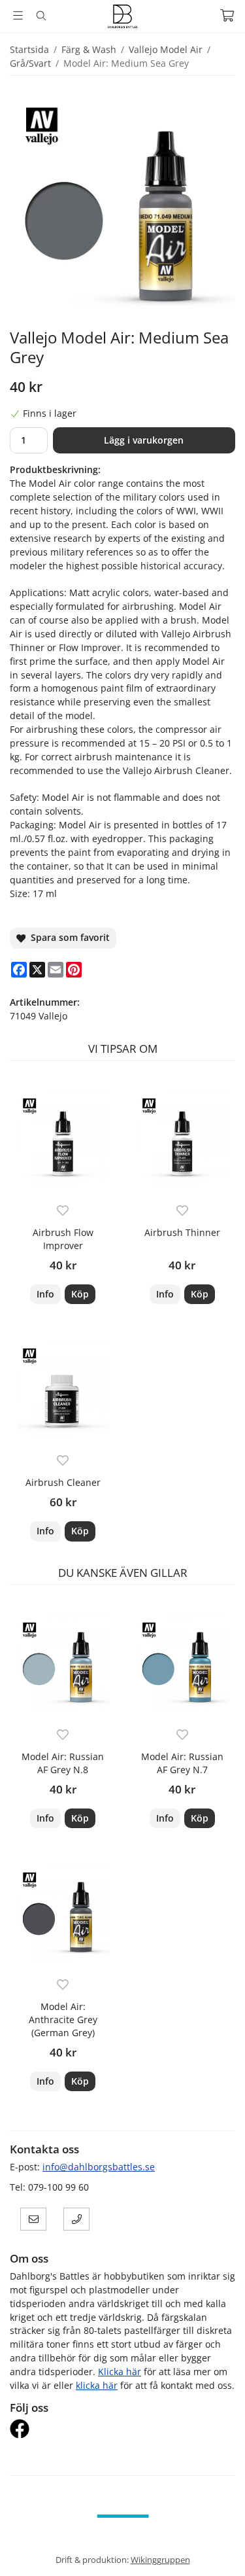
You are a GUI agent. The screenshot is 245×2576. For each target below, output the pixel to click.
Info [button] (45, 1294)
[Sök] (41, 16)
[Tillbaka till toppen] (217, 2548)
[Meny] (18, 15)
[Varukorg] (227, 15)
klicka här (97, 2385)
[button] (80, 1294)
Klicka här (120, 2372)
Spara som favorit (68, 937)
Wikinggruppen (160, 2560)
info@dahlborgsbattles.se (99, 2167)
